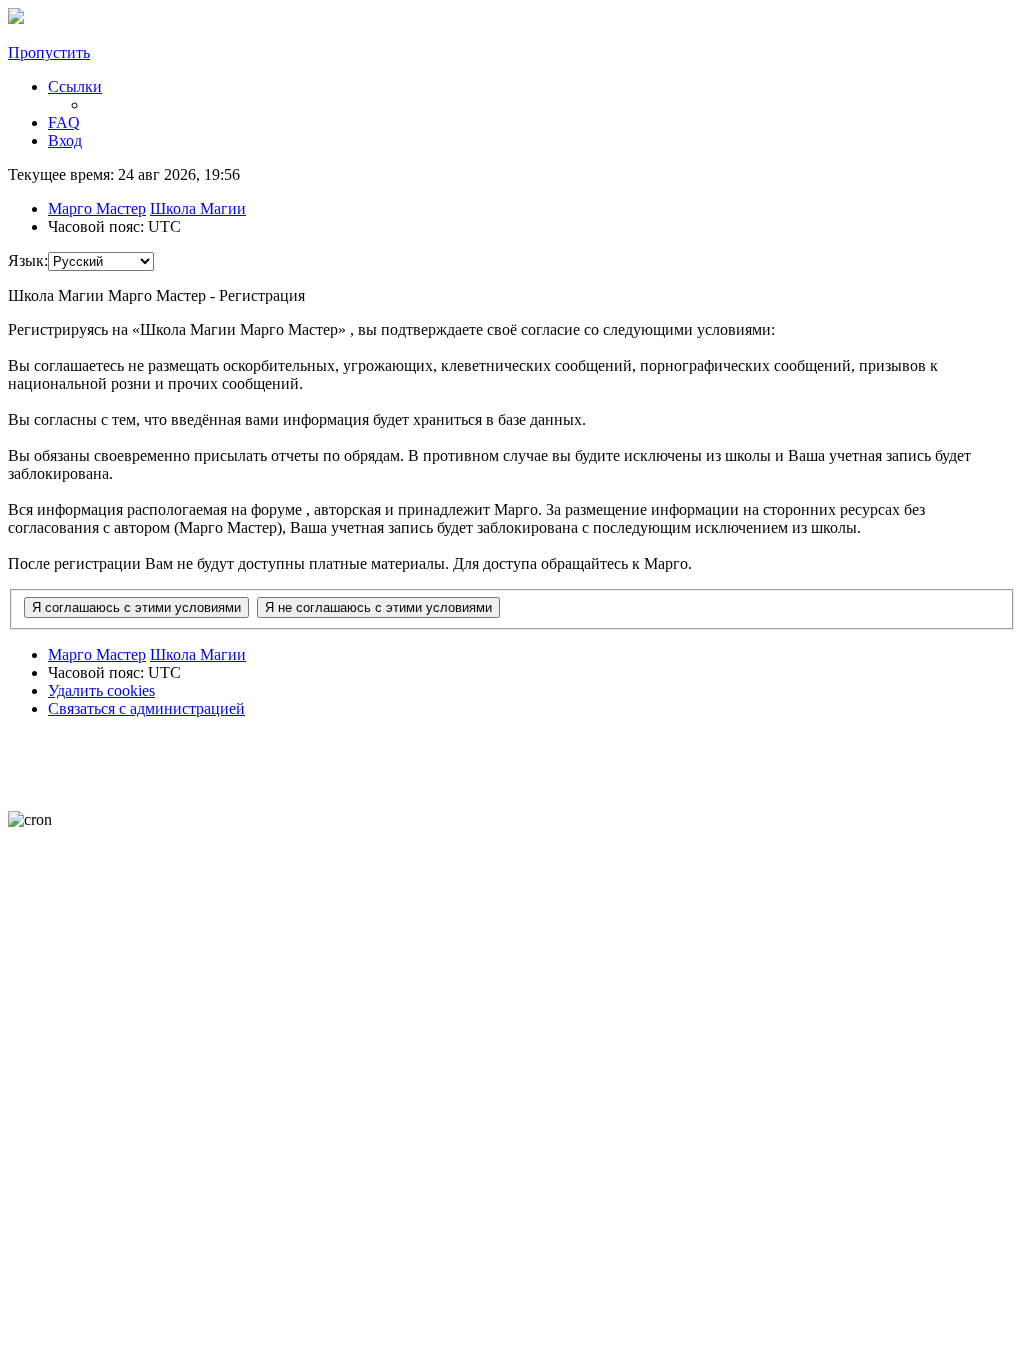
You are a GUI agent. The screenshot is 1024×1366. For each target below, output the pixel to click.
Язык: (28, 260)
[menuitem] (64, 122)
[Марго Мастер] (16, 18)
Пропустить (49, 52)
